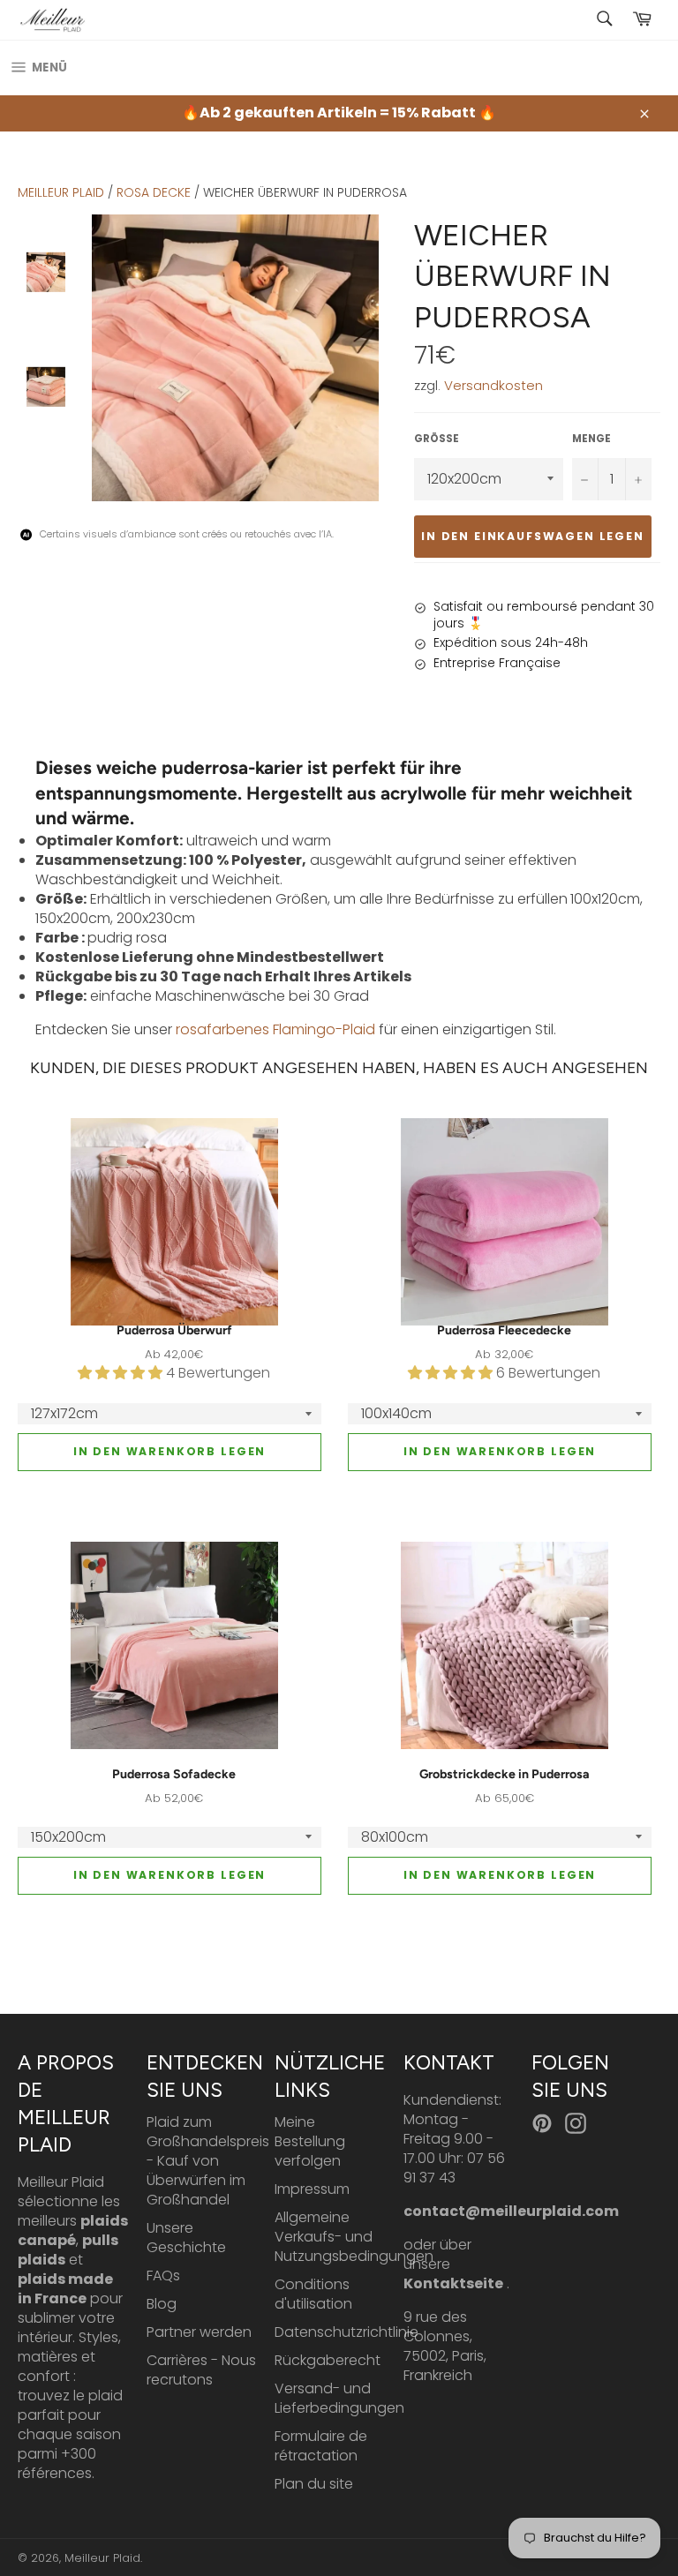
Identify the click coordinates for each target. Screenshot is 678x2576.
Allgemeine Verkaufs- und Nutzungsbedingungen (354, 2237)
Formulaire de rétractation (321, 2446)
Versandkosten (493, 385)
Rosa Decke (154, 192)
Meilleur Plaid (61, 192)
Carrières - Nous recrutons (201, 2370)
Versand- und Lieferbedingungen (339, 2398)
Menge (591, 439)
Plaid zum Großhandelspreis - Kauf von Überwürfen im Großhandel (208, 2161)
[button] (122, 1373)
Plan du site (314, 2484)
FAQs (163, 2276)
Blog (162, 2304)
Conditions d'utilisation (313, 2294)
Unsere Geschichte (186, 2238)
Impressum (312, 2189)
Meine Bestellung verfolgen (310, 2141)
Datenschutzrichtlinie (347, 2332)
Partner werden (199, 2332)
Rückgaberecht (328, 2360)
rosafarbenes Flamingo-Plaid (275, 1029)
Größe (437, 439)
